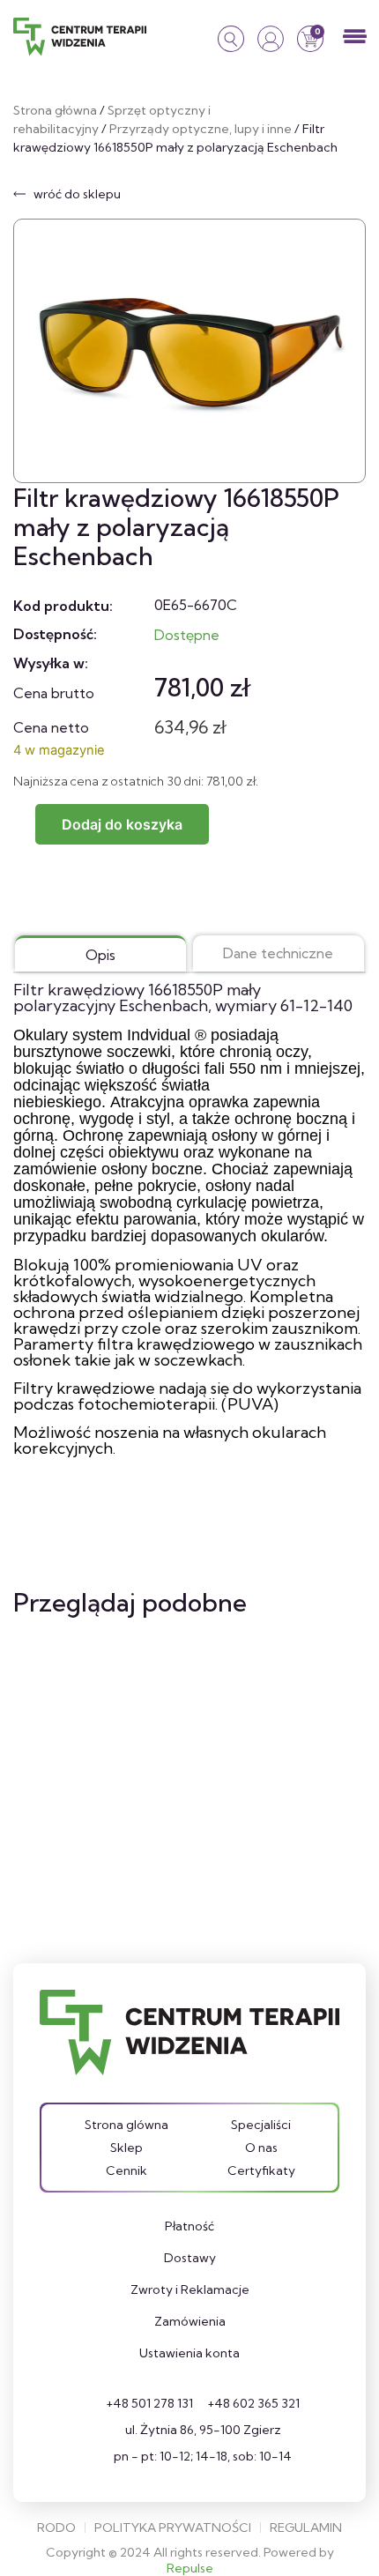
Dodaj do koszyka (122, 824)
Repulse (190, 2568)
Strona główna (55, 110)
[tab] (100, 953)
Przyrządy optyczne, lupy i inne (201, 129)
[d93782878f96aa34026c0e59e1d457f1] (189, 351)
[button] (355, 37)
